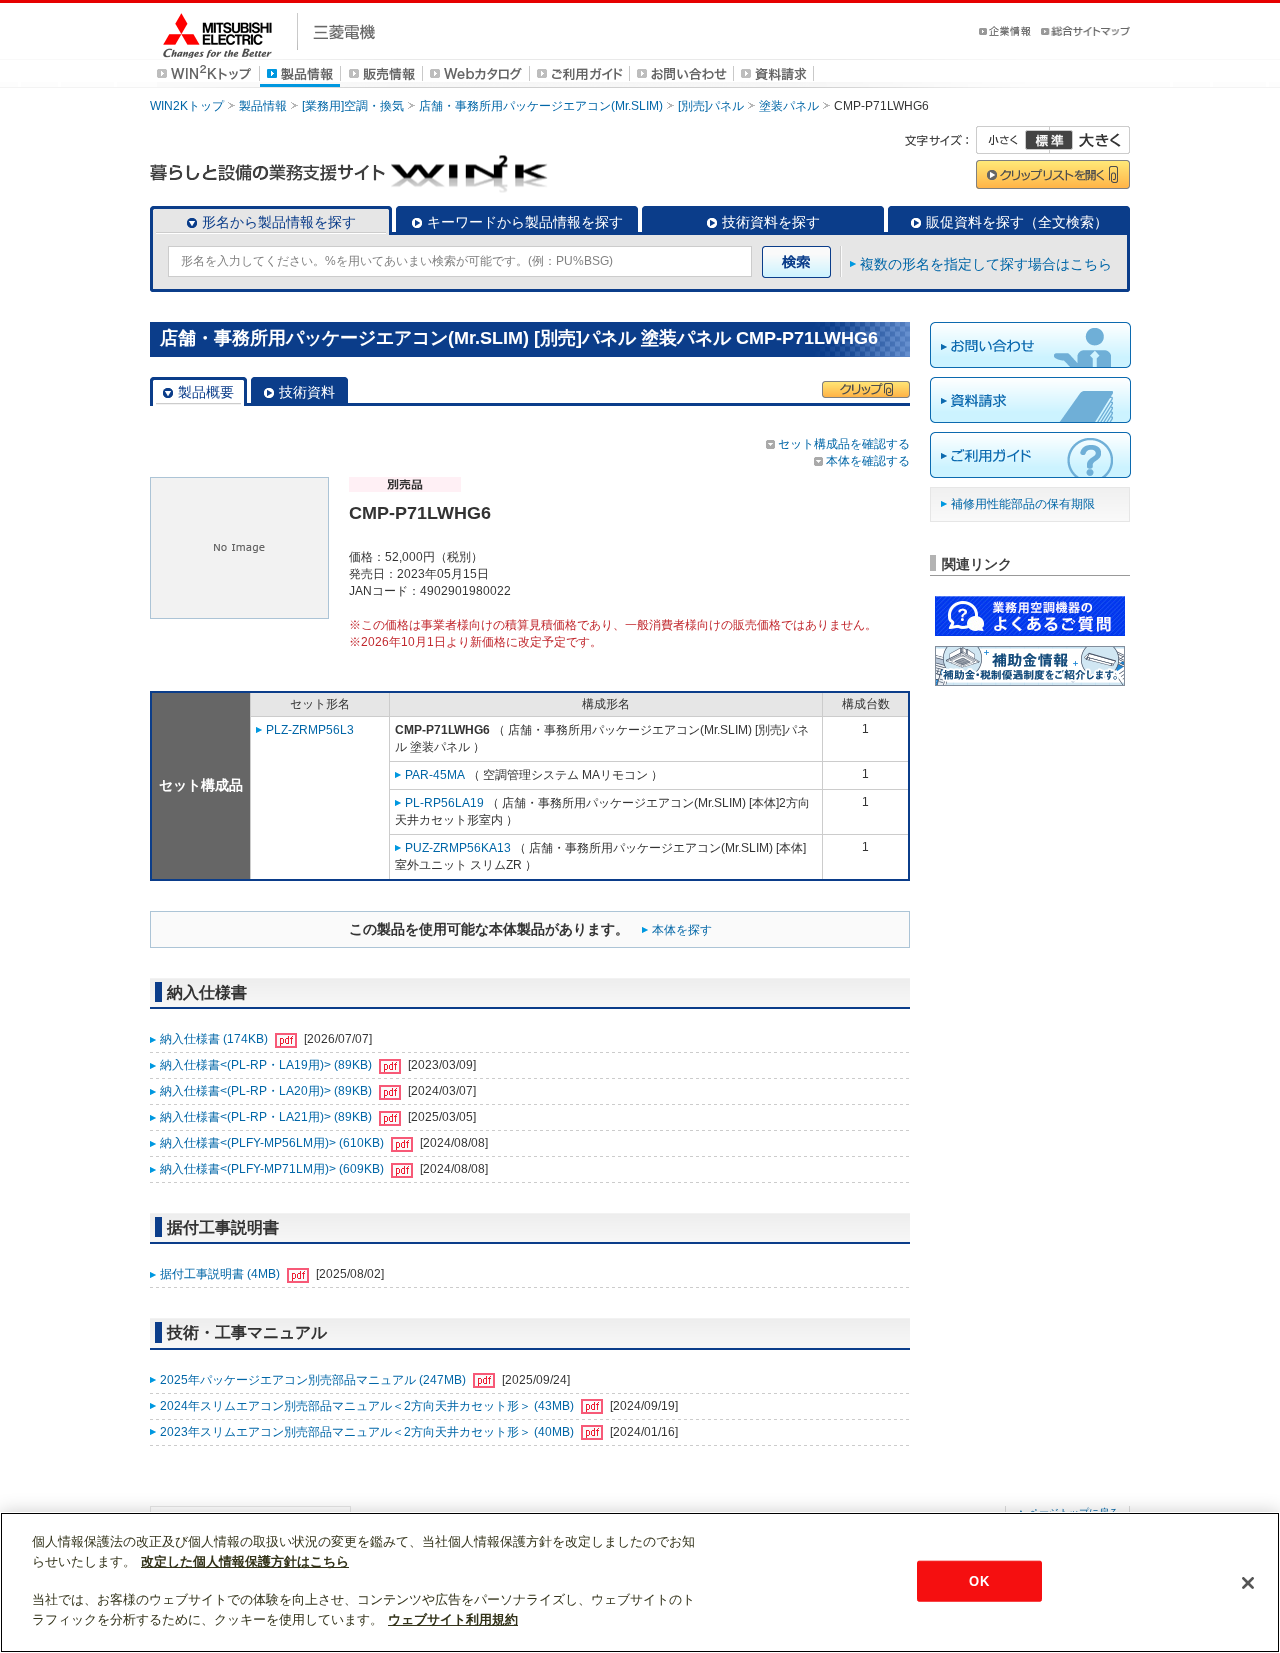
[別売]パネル (711, 106)
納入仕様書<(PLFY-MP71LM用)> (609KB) (273, 1169)
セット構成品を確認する (844, 444)
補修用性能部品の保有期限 (1023, 504)
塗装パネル (789, 106)
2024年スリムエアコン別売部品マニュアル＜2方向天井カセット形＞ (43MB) (368, 1406)
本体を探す (682, 930)
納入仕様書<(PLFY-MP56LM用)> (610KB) (273, 1143)
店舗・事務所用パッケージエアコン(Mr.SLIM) (541, 106)
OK (978, 1580)
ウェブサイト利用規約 (453, 1619)
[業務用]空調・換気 (353, 106)
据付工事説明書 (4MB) (221, 1274)
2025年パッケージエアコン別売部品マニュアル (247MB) (314, 1380)
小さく (1013, 140)
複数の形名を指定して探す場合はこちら (986, 264)
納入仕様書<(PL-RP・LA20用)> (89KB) (267, 1091)
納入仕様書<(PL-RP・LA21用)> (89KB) (267, 1117)
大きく (1090, 140)
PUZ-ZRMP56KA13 (458, 848)
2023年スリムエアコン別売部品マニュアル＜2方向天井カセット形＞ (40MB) (368, 1432)
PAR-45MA (435, 775)
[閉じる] (1248, 1583)
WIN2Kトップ (187, 106)
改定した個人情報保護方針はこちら (245, 1561)
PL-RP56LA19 (444, 803)
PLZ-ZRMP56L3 (310, 730)
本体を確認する (868, 461)
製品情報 (263, 106)
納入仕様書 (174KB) (215, 1039)
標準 (1049, 140)
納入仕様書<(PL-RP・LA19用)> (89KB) (267, 1065)
